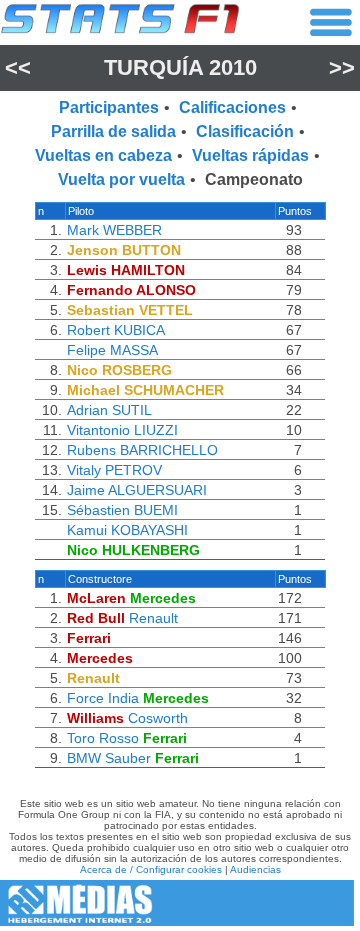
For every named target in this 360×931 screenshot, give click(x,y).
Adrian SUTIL (109, 410)
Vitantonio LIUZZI (122, 430)
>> (342, 67)
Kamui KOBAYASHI (127, 530)
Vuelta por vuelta (121, 179)
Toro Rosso (103, 738)
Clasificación (245, 131)
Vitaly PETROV (114, 470)
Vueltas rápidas (250, 155)
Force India (103, 698)
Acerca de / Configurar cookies (151, 869)
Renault (153, 618)
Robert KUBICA (116, 330)
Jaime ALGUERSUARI (137, 490)
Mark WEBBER (114, 230)
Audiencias (255, 869)
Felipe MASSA (112, 350)
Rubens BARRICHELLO (142, 450)
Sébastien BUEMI (122, 510)
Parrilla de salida (113, 131)
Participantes (109, 107)
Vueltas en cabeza (103, 155)
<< (18, 67)
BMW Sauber (109, 758)
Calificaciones (232, 107)
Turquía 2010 (180, 67)
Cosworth (158, 718)
